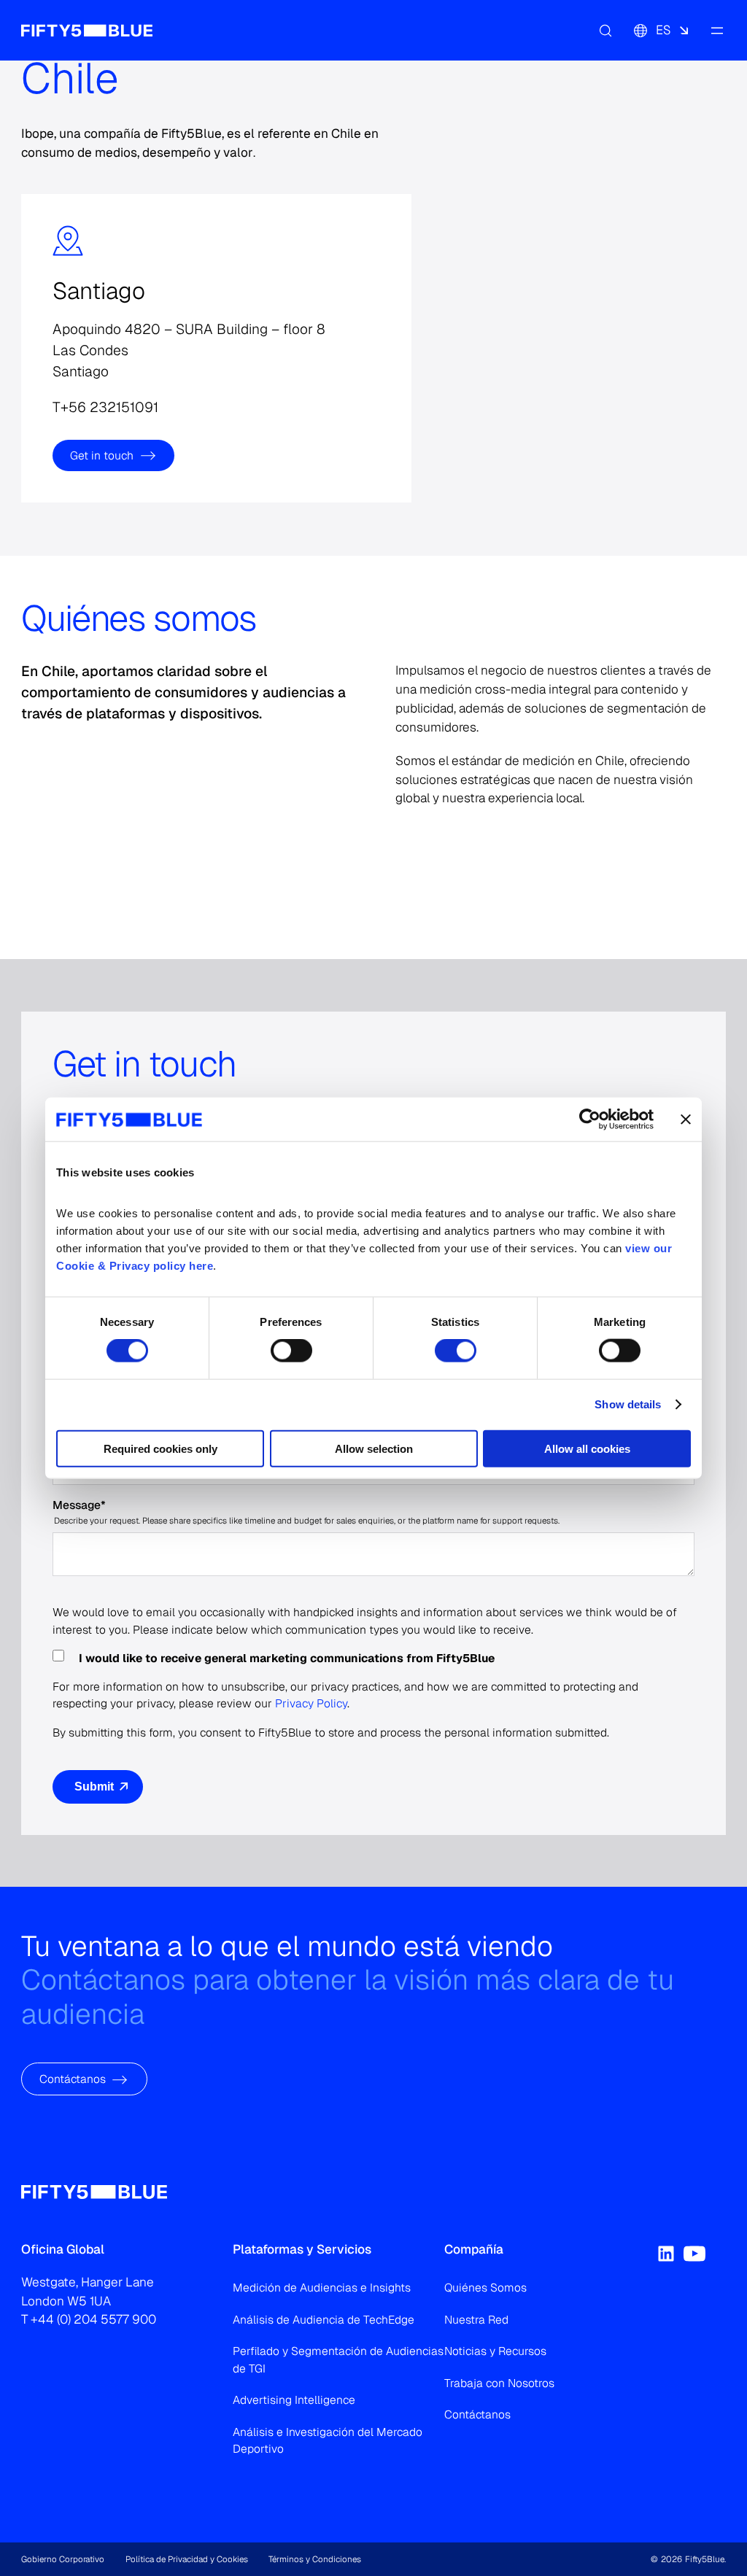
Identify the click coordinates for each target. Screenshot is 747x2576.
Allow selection (374, 1448)
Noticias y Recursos (495, 2351)
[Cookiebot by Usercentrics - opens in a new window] (590, 1120)
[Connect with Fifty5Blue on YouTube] (694, 2254)
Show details (628, 1404)
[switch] (291, 1351)
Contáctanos (73, 2079)
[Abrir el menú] (717, 31)
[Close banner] (686, 1120)
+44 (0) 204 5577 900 (93, 2319)
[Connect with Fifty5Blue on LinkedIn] (666, 2254)
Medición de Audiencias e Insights (322, 2288)
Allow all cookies (587, 1448)
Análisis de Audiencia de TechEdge (324, 2320)
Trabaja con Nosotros (499, 2383)
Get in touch (102, 455)
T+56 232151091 (105, 407)
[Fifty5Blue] (87, 31)
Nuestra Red (476, 2320)
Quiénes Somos (485, 2288)
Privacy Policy (311, 1703)
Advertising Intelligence (294, 2400)
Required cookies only (160, 1448)
